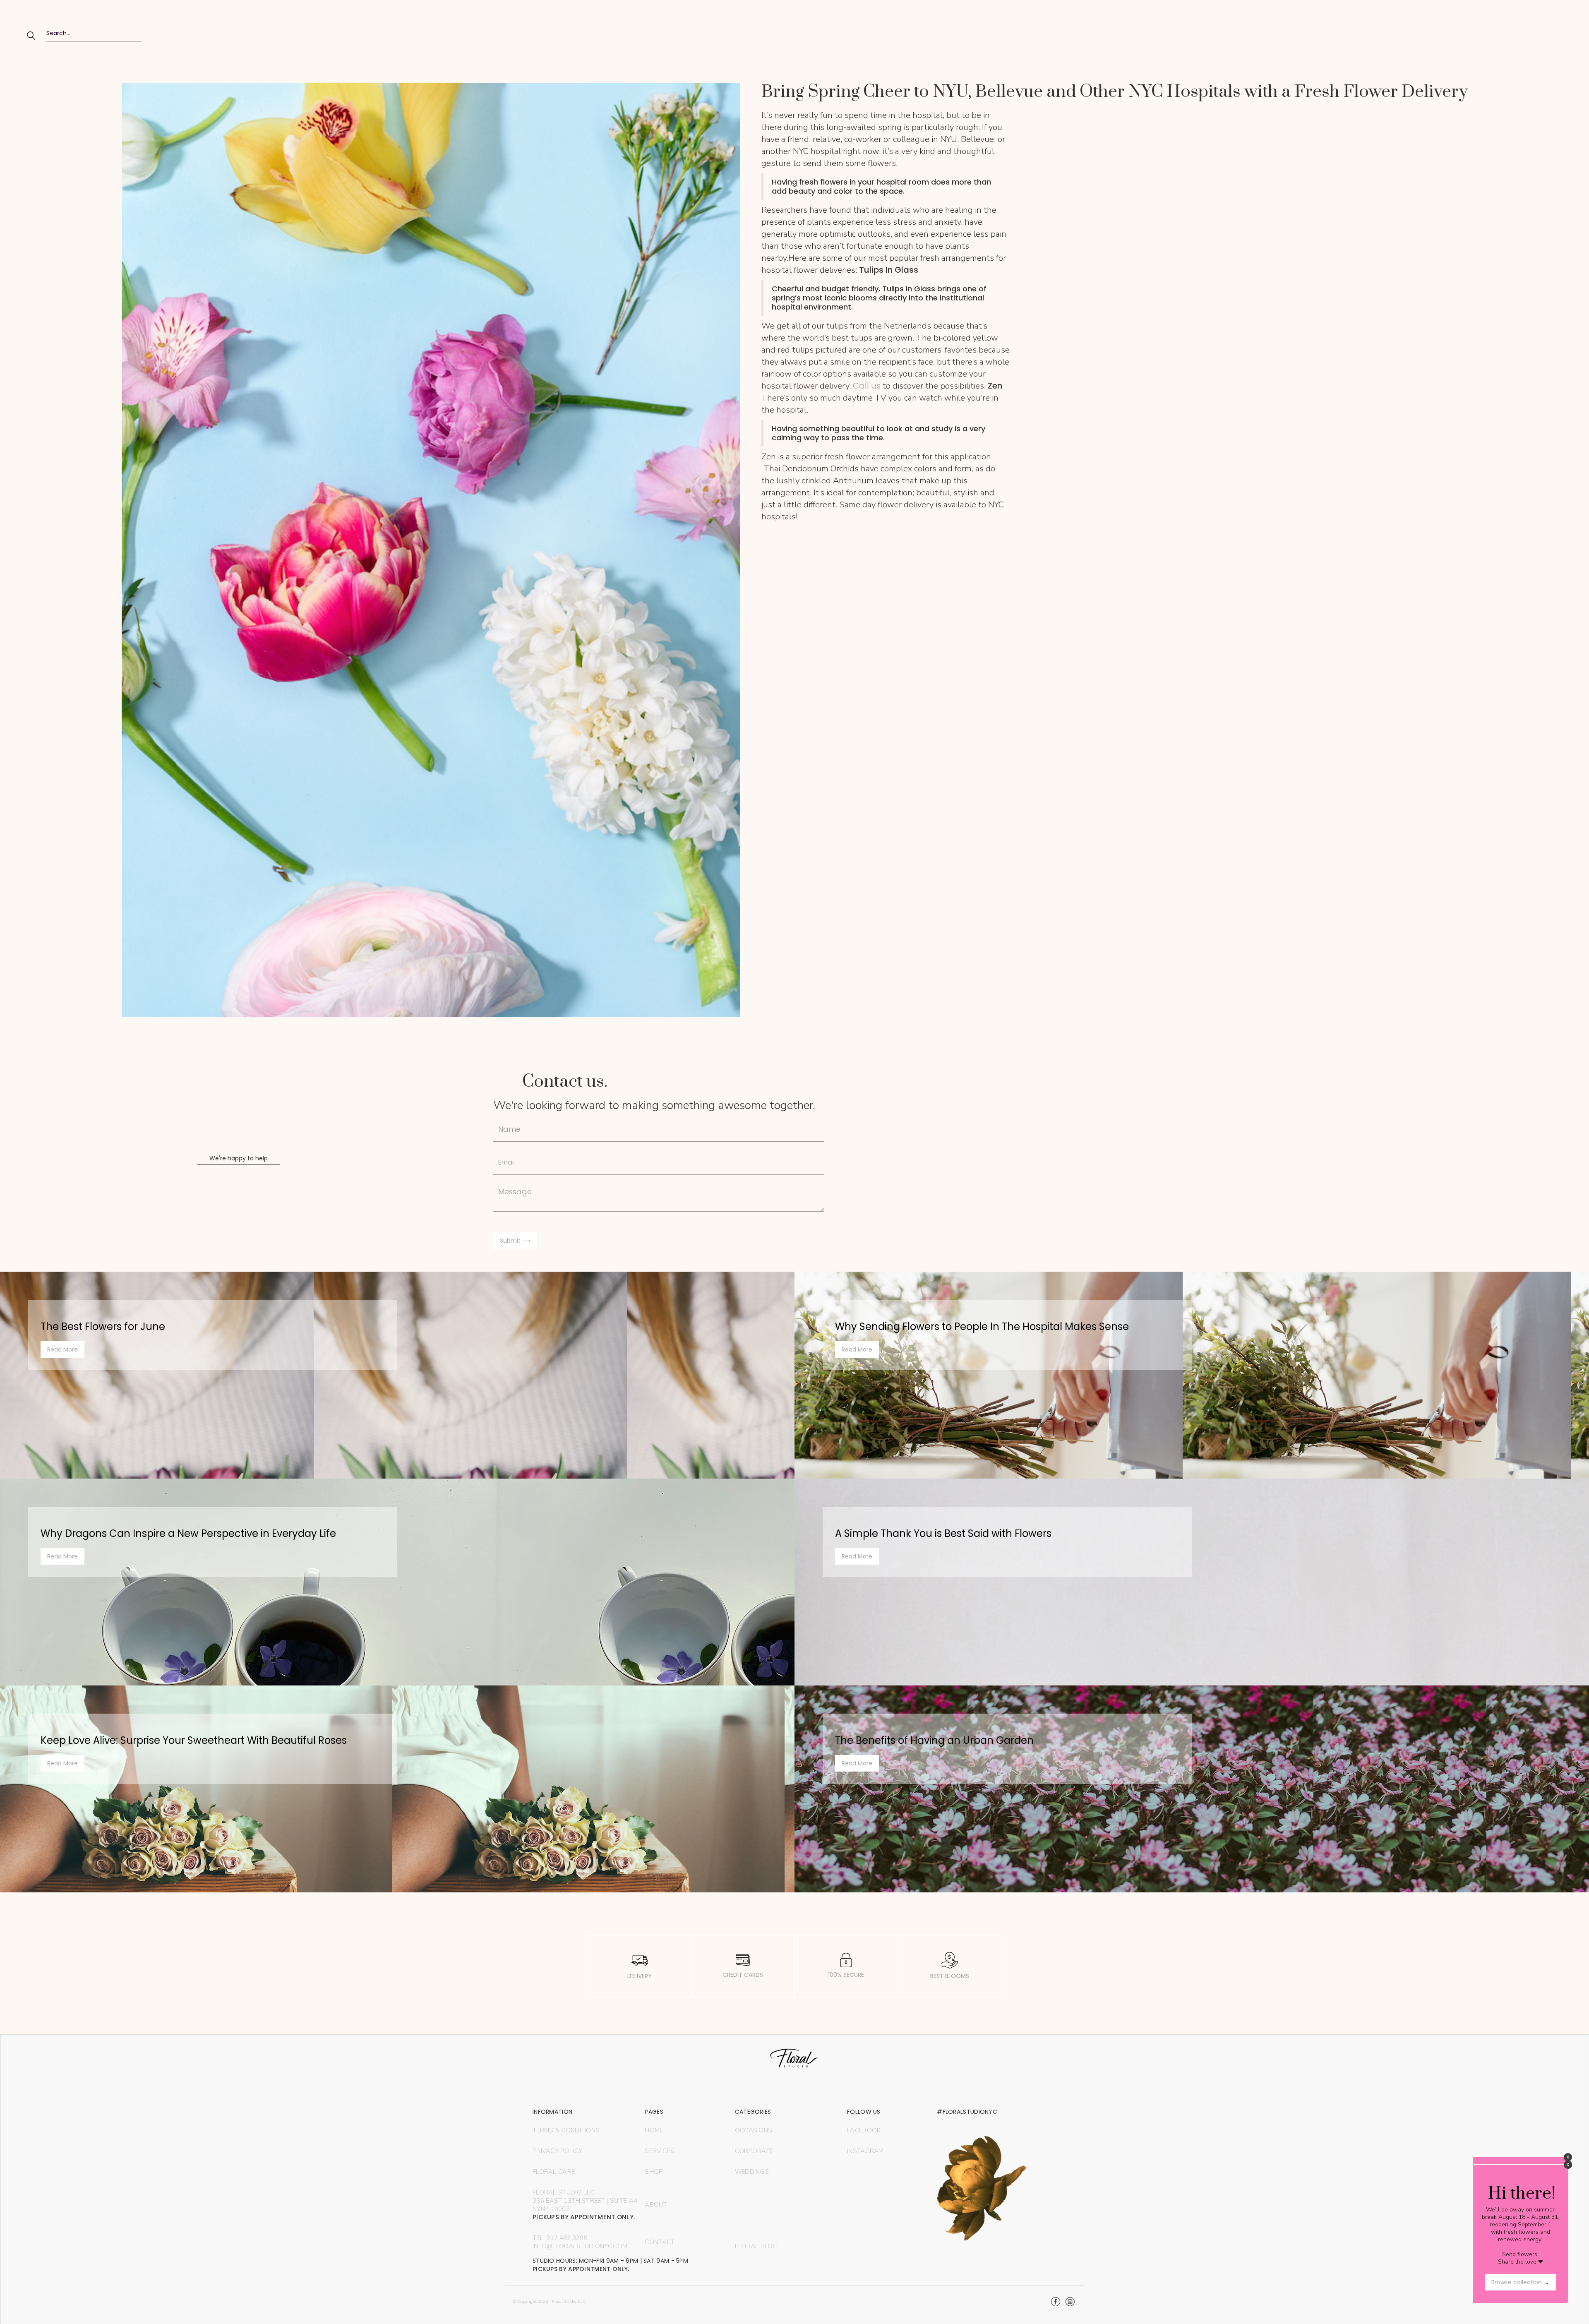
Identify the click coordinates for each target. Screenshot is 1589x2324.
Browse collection (1520, 2282)
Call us (867, 386)
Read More (62, 1349)
